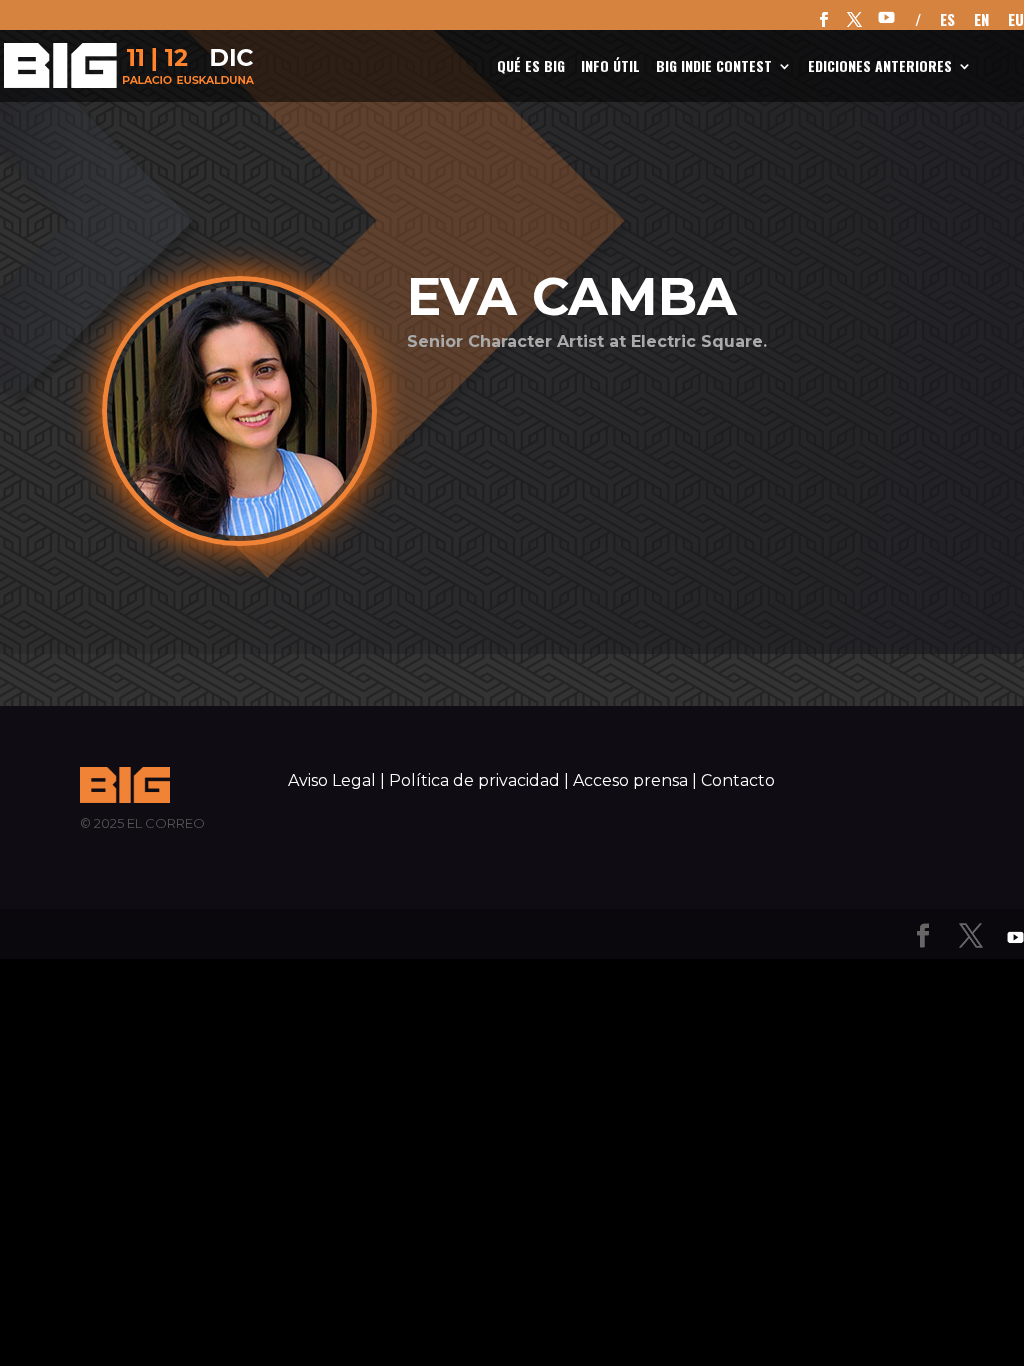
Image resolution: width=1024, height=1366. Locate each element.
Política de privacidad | (479, 780)
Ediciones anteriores (880, 67)
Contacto (738, 780)
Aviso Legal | (336, 780)
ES (947, 21)
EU (1016, 21)
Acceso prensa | (635, 780)
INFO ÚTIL (610, 67)
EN (981, 21)
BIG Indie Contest (714, 67)
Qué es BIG (531, 67)
